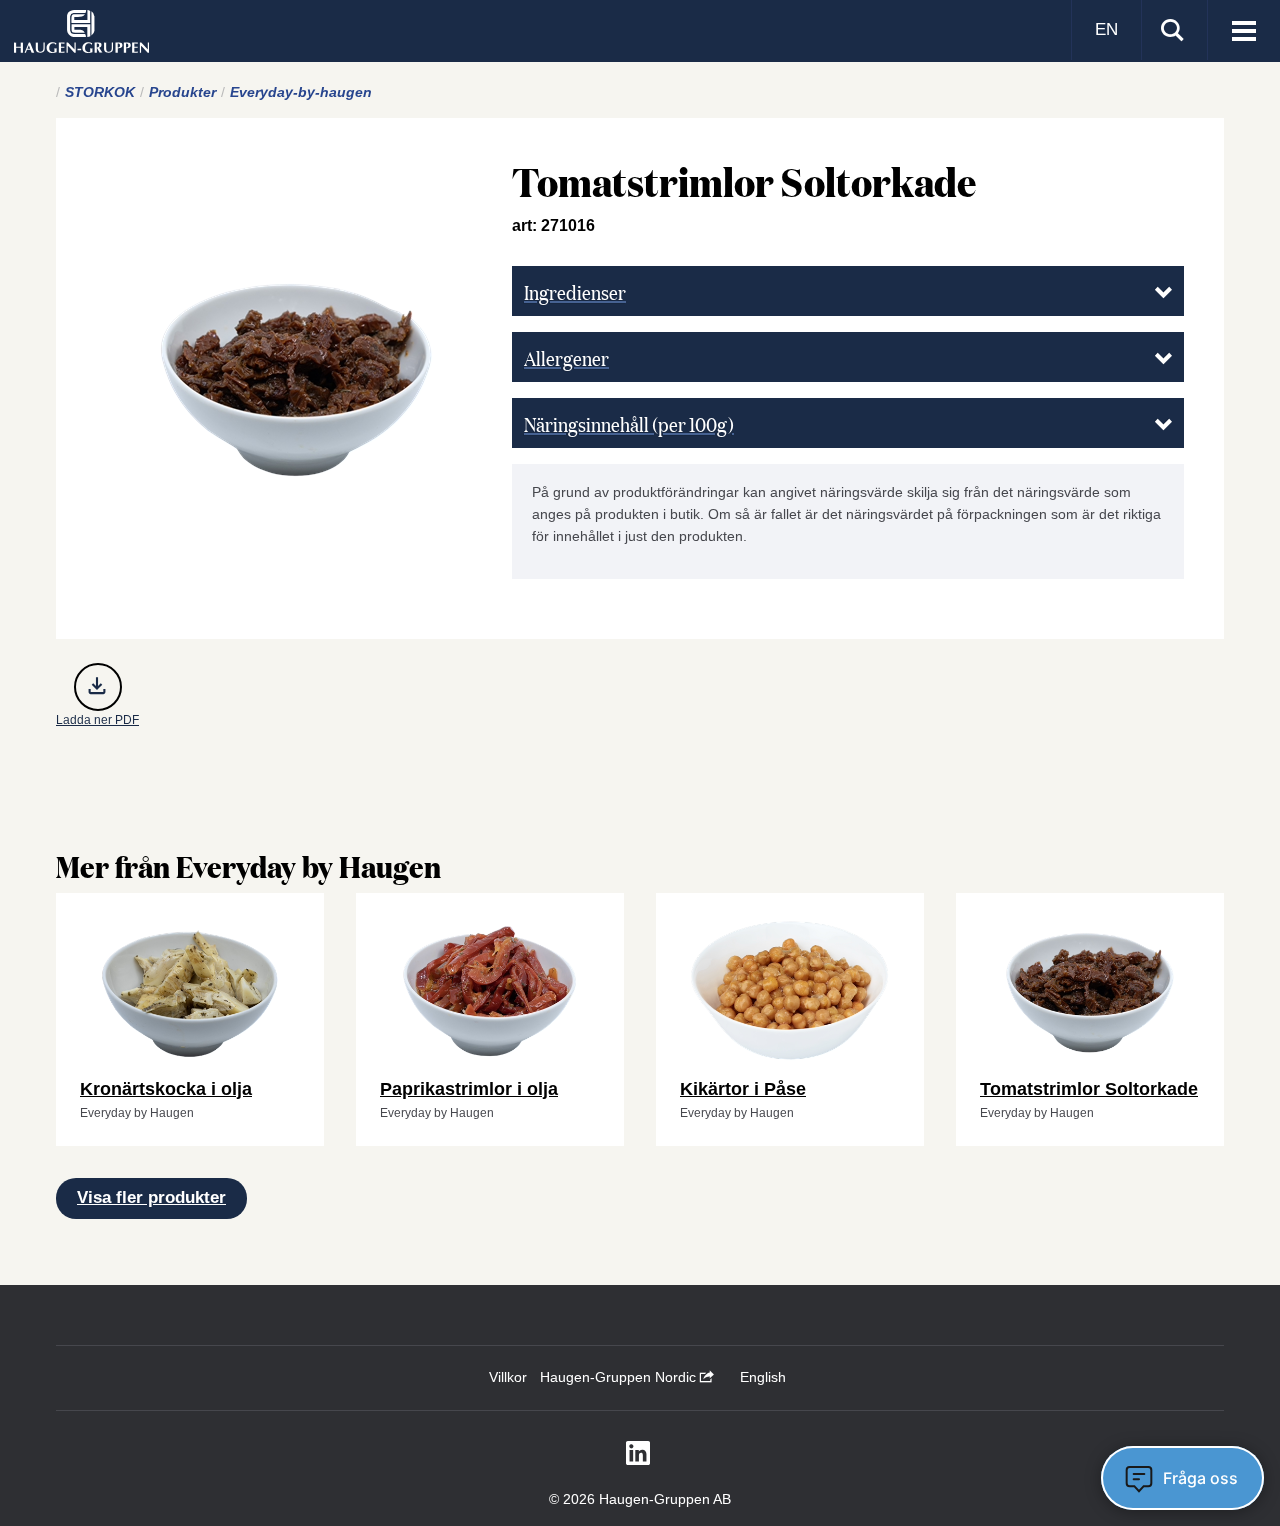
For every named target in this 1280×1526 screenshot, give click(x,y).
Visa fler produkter (151, 1197)
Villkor (508, 1377)
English (763, 1377)
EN (1106, 29)
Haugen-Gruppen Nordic (620, 1377)
